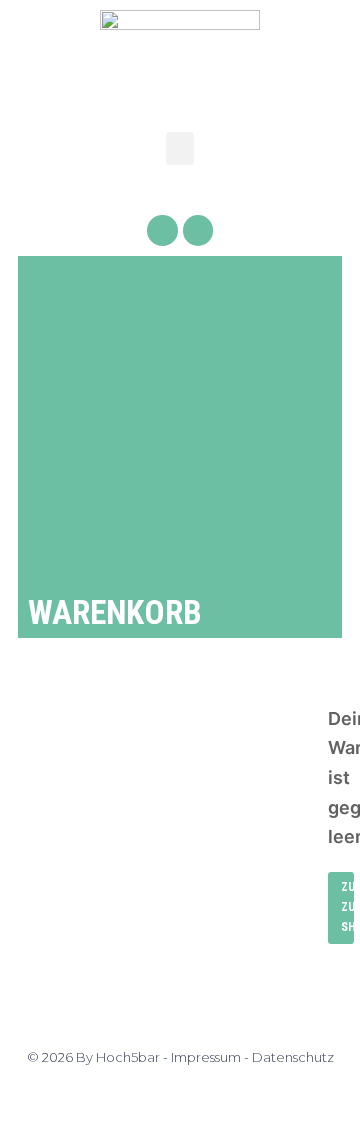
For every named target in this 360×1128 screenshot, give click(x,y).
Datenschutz (293, 1057)
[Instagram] (198, 230)
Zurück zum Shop (347, 907)
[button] (180, 148)
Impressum (206, 1057)
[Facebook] (162, 230)
